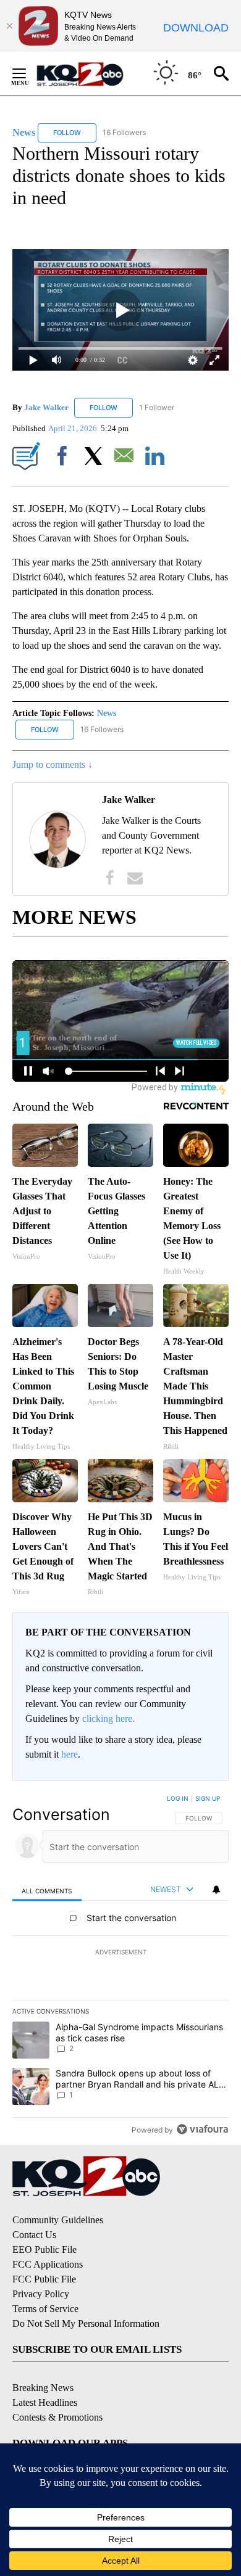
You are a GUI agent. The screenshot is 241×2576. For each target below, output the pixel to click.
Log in (178, 1798)
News (107, 713)
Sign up (208, 1798)
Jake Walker (46, 407)
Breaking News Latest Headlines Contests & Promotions (57, 2402)
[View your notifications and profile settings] (216, 1890)
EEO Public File (44, 2249)
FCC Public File (44, 2279)
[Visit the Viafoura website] (202, 2129)
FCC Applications (48, 2264)
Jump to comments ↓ (53, 764)
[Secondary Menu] (28, 73)
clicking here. (108, 1718)
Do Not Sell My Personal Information (86, 2323)
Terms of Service (45, 2309)
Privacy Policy (41, 2294)
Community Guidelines (58, 2220)
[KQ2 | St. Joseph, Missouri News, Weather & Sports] (87, 74)
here (70, 1754)
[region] (120, 1967)
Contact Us (34, 2235)
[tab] (47, 1890)
